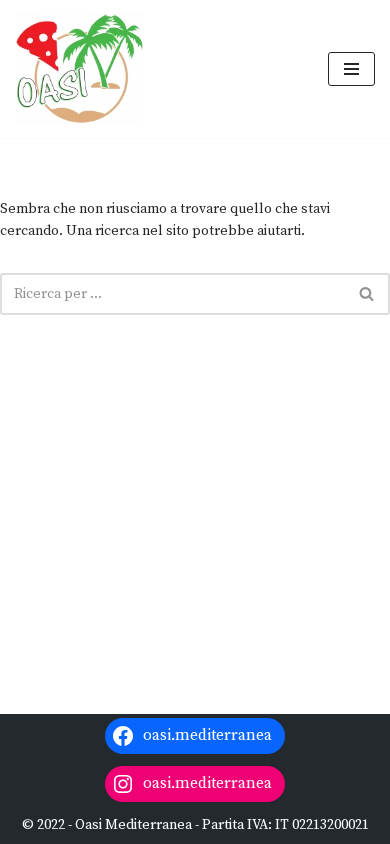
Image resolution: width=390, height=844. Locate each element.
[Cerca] (367, 294)
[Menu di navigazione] (351, 69)
